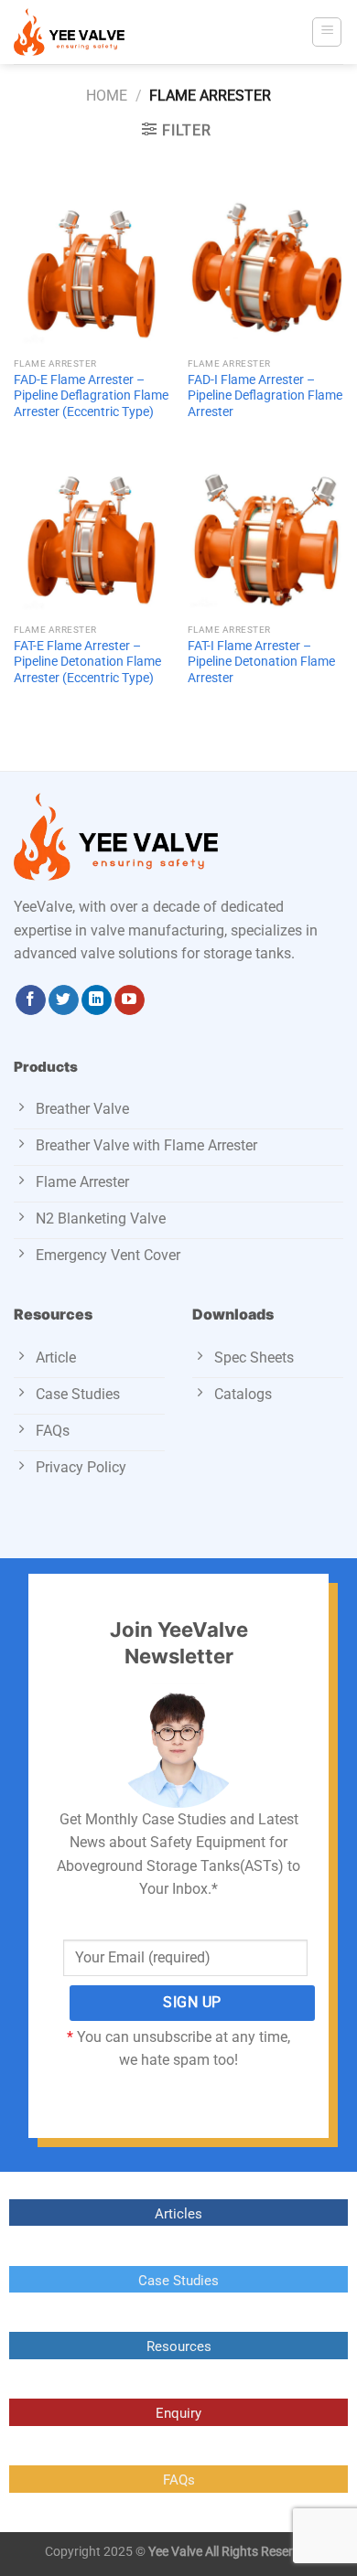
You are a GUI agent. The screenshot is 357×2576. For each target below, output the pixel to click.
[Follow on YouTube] (130, 1000)
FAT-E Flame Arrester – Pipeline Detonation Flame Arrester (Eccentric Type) (87, 662)
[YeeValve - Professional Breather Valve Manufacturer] (105, 32)
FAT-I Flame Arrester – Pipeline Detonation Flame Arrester (261, 662)
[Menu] (327, 32)
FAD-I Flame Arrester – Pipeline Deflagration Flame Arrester (265, 395)
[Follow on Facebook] (31, 1000)
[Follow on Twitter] (64, 1000)
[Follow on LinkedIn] (97, 1000)
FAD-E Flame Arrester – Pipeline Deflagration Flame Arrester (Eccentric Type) (91, 395)
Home (107, 96)
